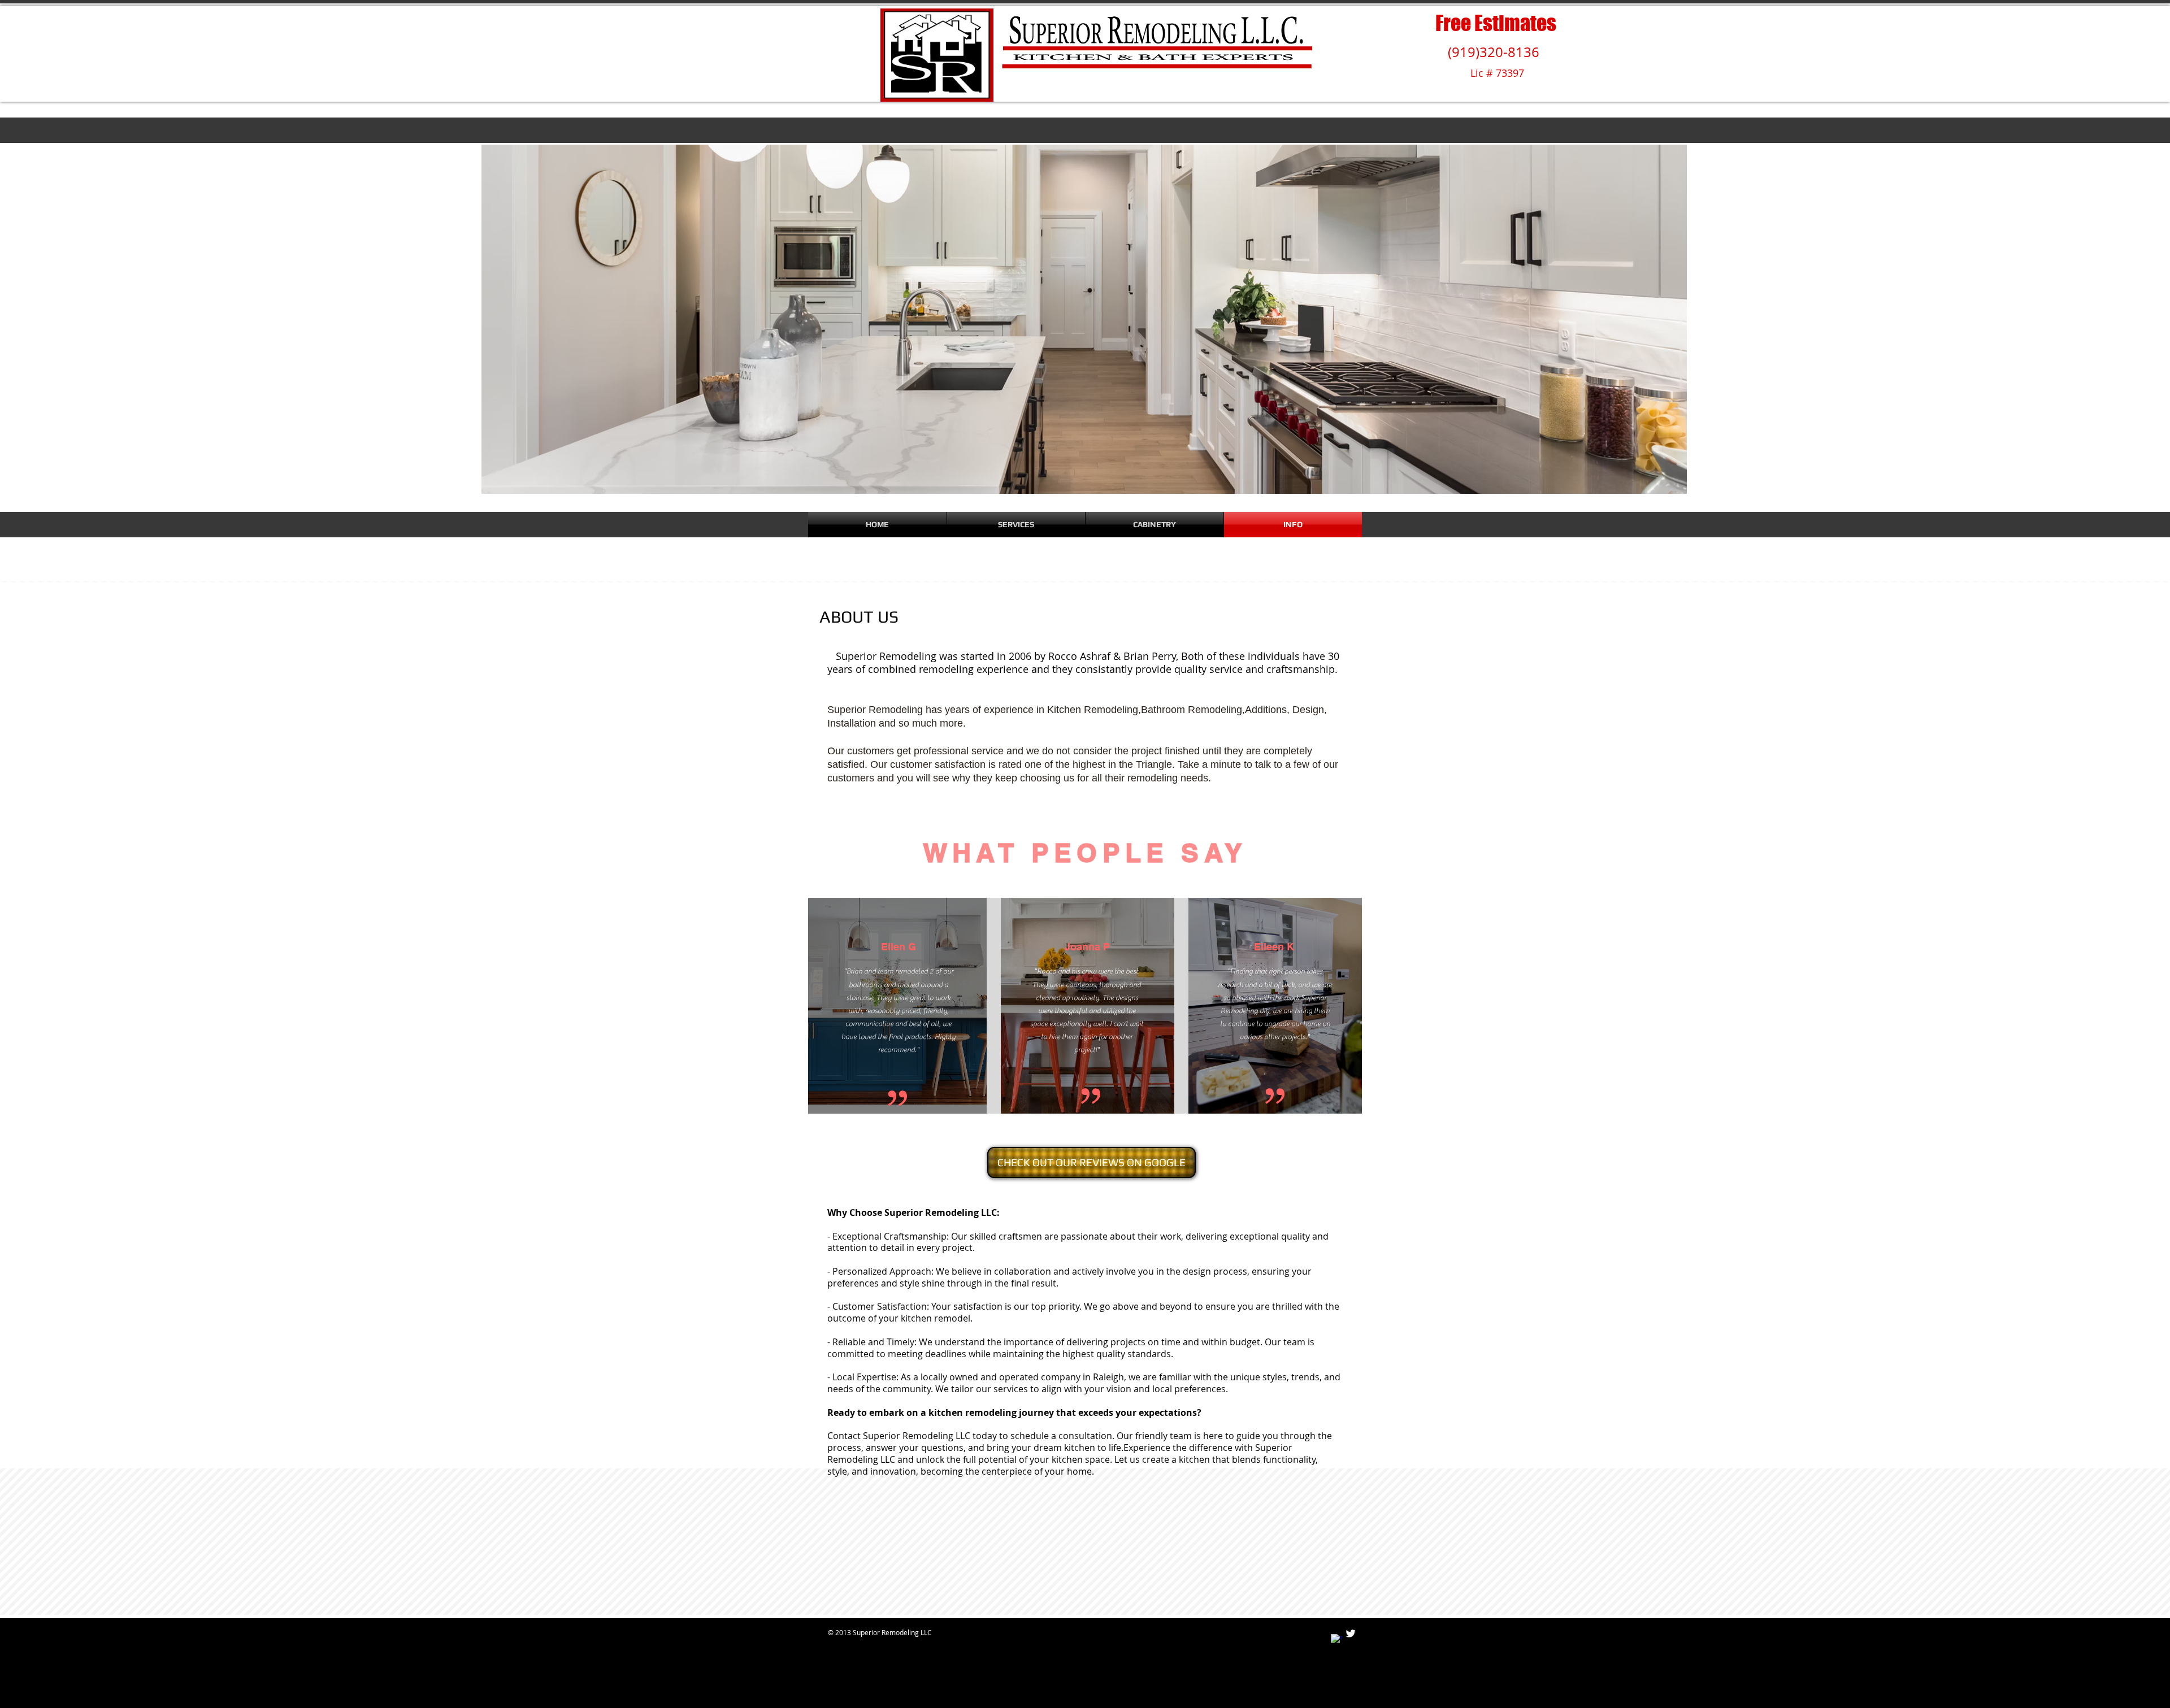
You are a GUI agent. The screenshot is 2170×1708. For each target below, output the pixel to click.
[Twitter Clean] (1351, 1633)
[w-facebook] (1336, 1640)
